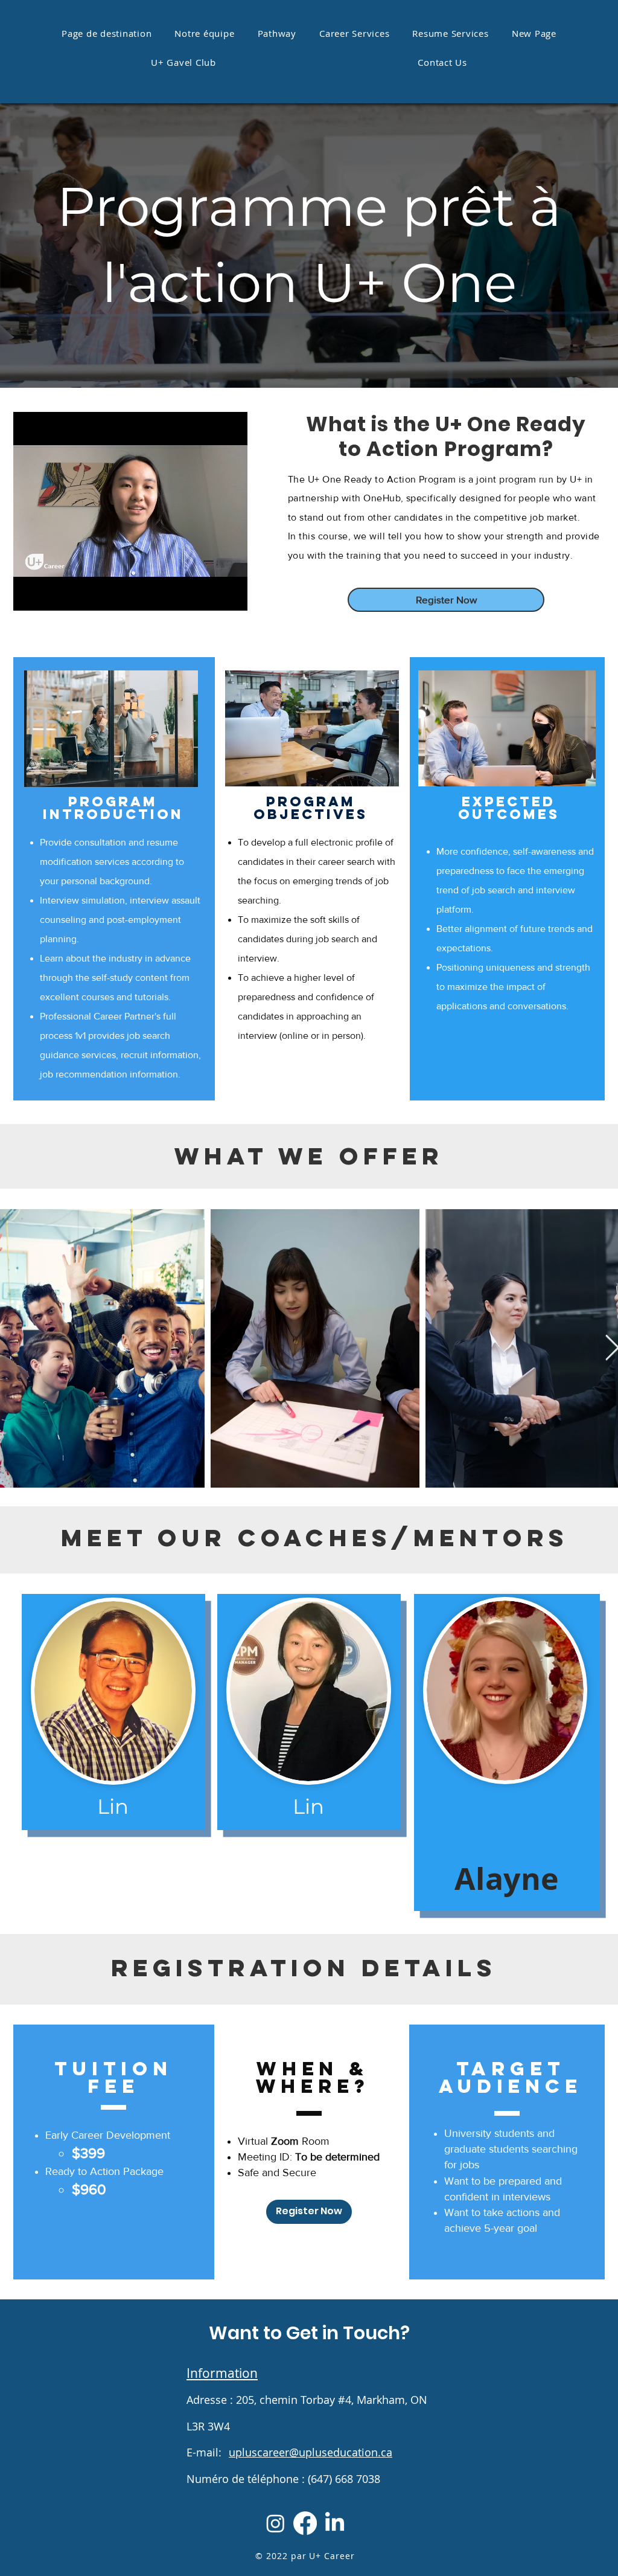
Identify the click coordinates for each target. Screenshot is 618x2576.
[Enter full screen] (231, 594)
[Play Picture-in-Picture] (211, 594)
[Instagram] (276, 2523)
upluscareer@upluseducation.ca (311, 2452)
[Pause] (29, 594)
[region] (113, 1712)
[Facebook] (305, 2523)
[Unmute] (49, 594)
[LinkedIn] (335, 2523)
